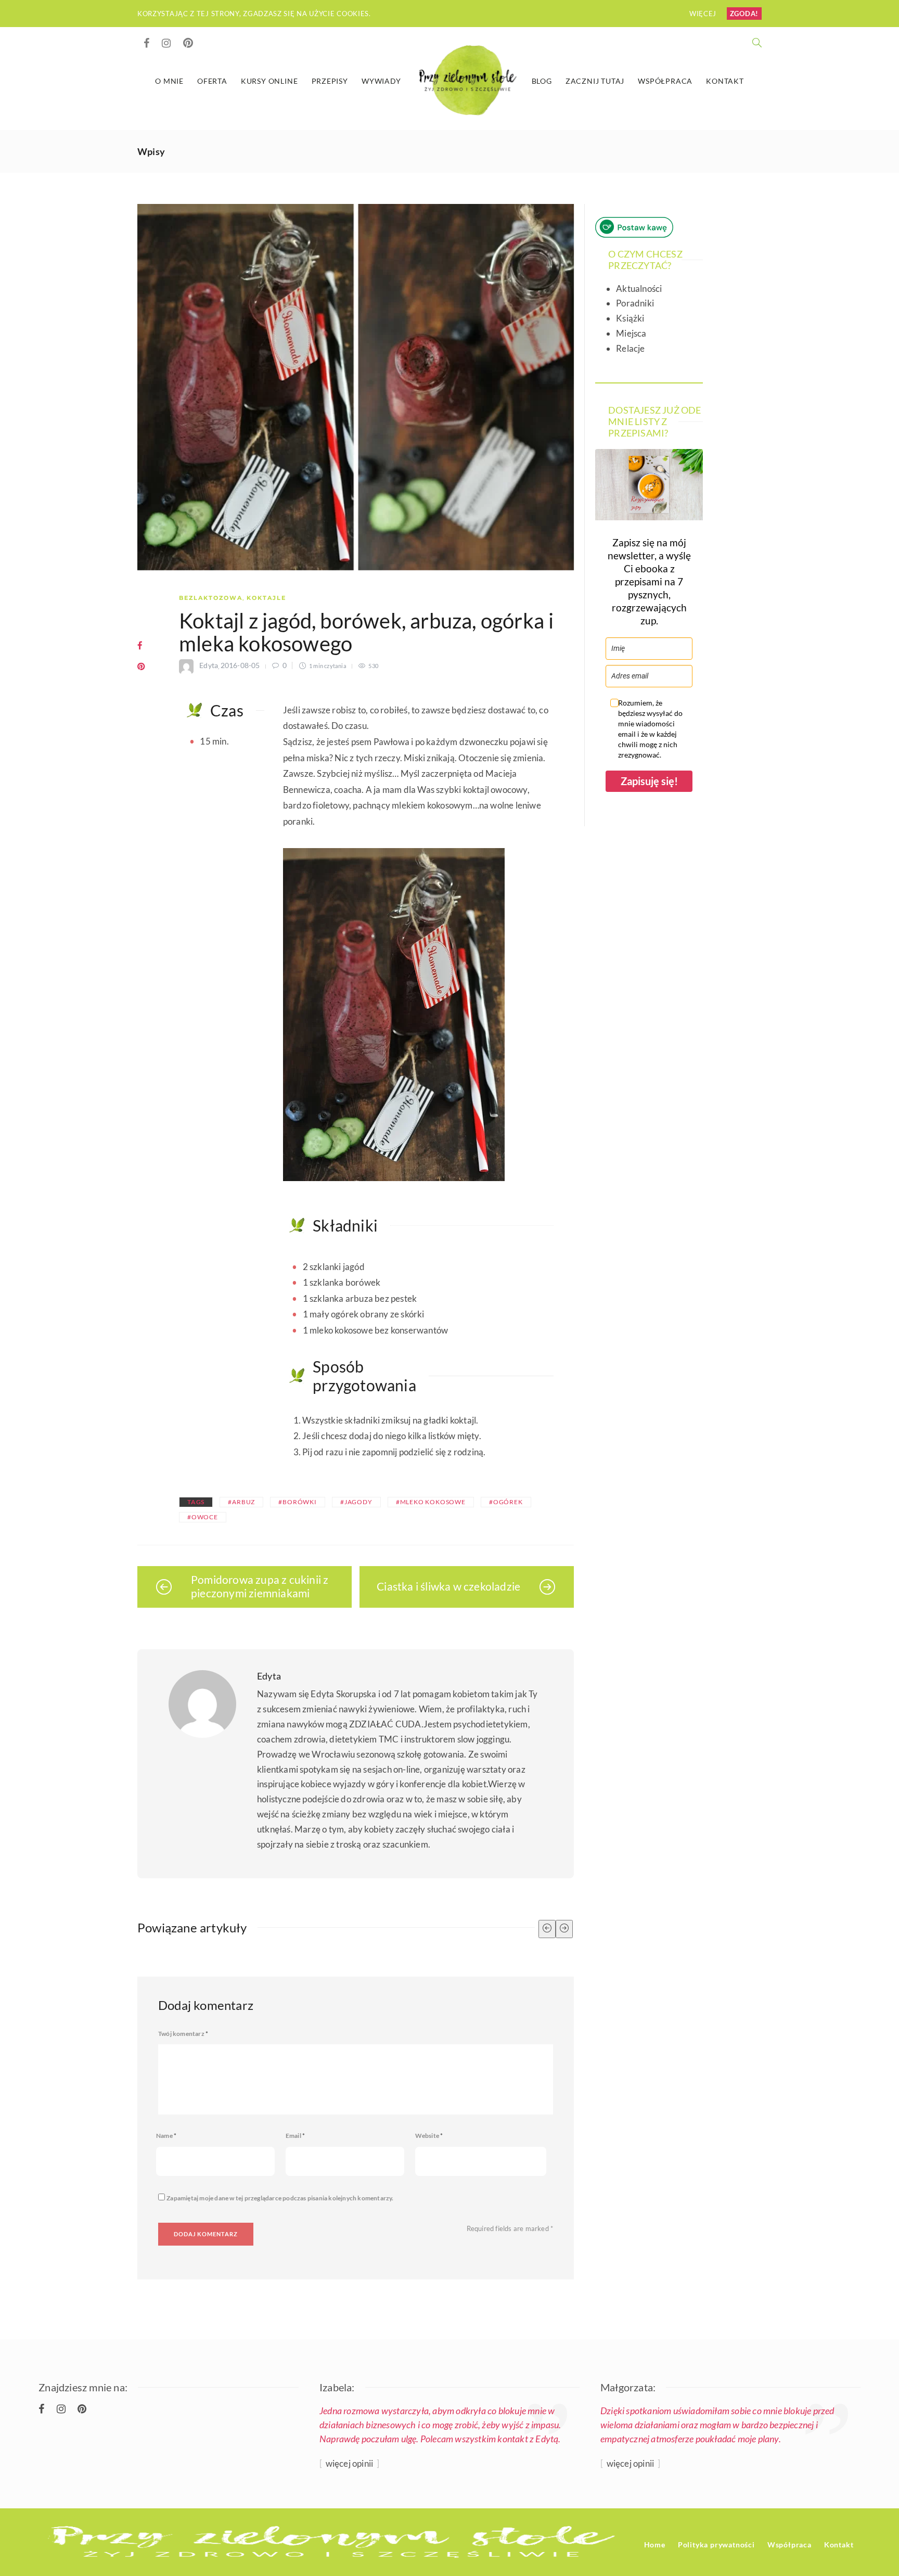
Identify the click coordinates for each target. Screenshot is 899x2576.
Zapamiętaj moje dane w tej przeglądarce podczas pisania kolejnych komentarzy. (280, 2198)
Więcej (704, 14)
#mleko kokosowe (431, 1502)
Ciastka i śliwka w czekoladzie (448, 1586)
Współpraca (665, 81)
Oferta (212, 81)
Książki (630, 318)
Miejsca (631, 333)
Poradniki (635, 303)
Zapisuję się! (649, 781)
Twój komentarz (183, 2034)
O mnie (169, 81)
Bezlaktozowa (211, 598)
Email (295, 2136)
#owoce (203, 1517)
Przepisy (330, 81)
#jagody (356, 1502)
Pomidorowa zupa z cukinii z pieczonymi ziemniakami (260, 1586)
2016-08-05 (240, 665)
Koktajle (266, 598)
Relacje (630, 348)
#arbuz (241, 1502)
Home (655, 2545)
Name (166, 2136)
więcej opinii (349, 2463)
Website (429, 2136)
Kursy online (269, 81)
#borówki (297, 1502)
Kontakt (725, 81)
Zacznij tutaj (595, 81)
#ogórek (506, 1502)
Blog (542, 81)
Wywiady (381, 81)
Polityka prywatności (716, 2545)
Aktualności (639, 289)
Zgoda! (744, 14)
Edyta (209, 665)
